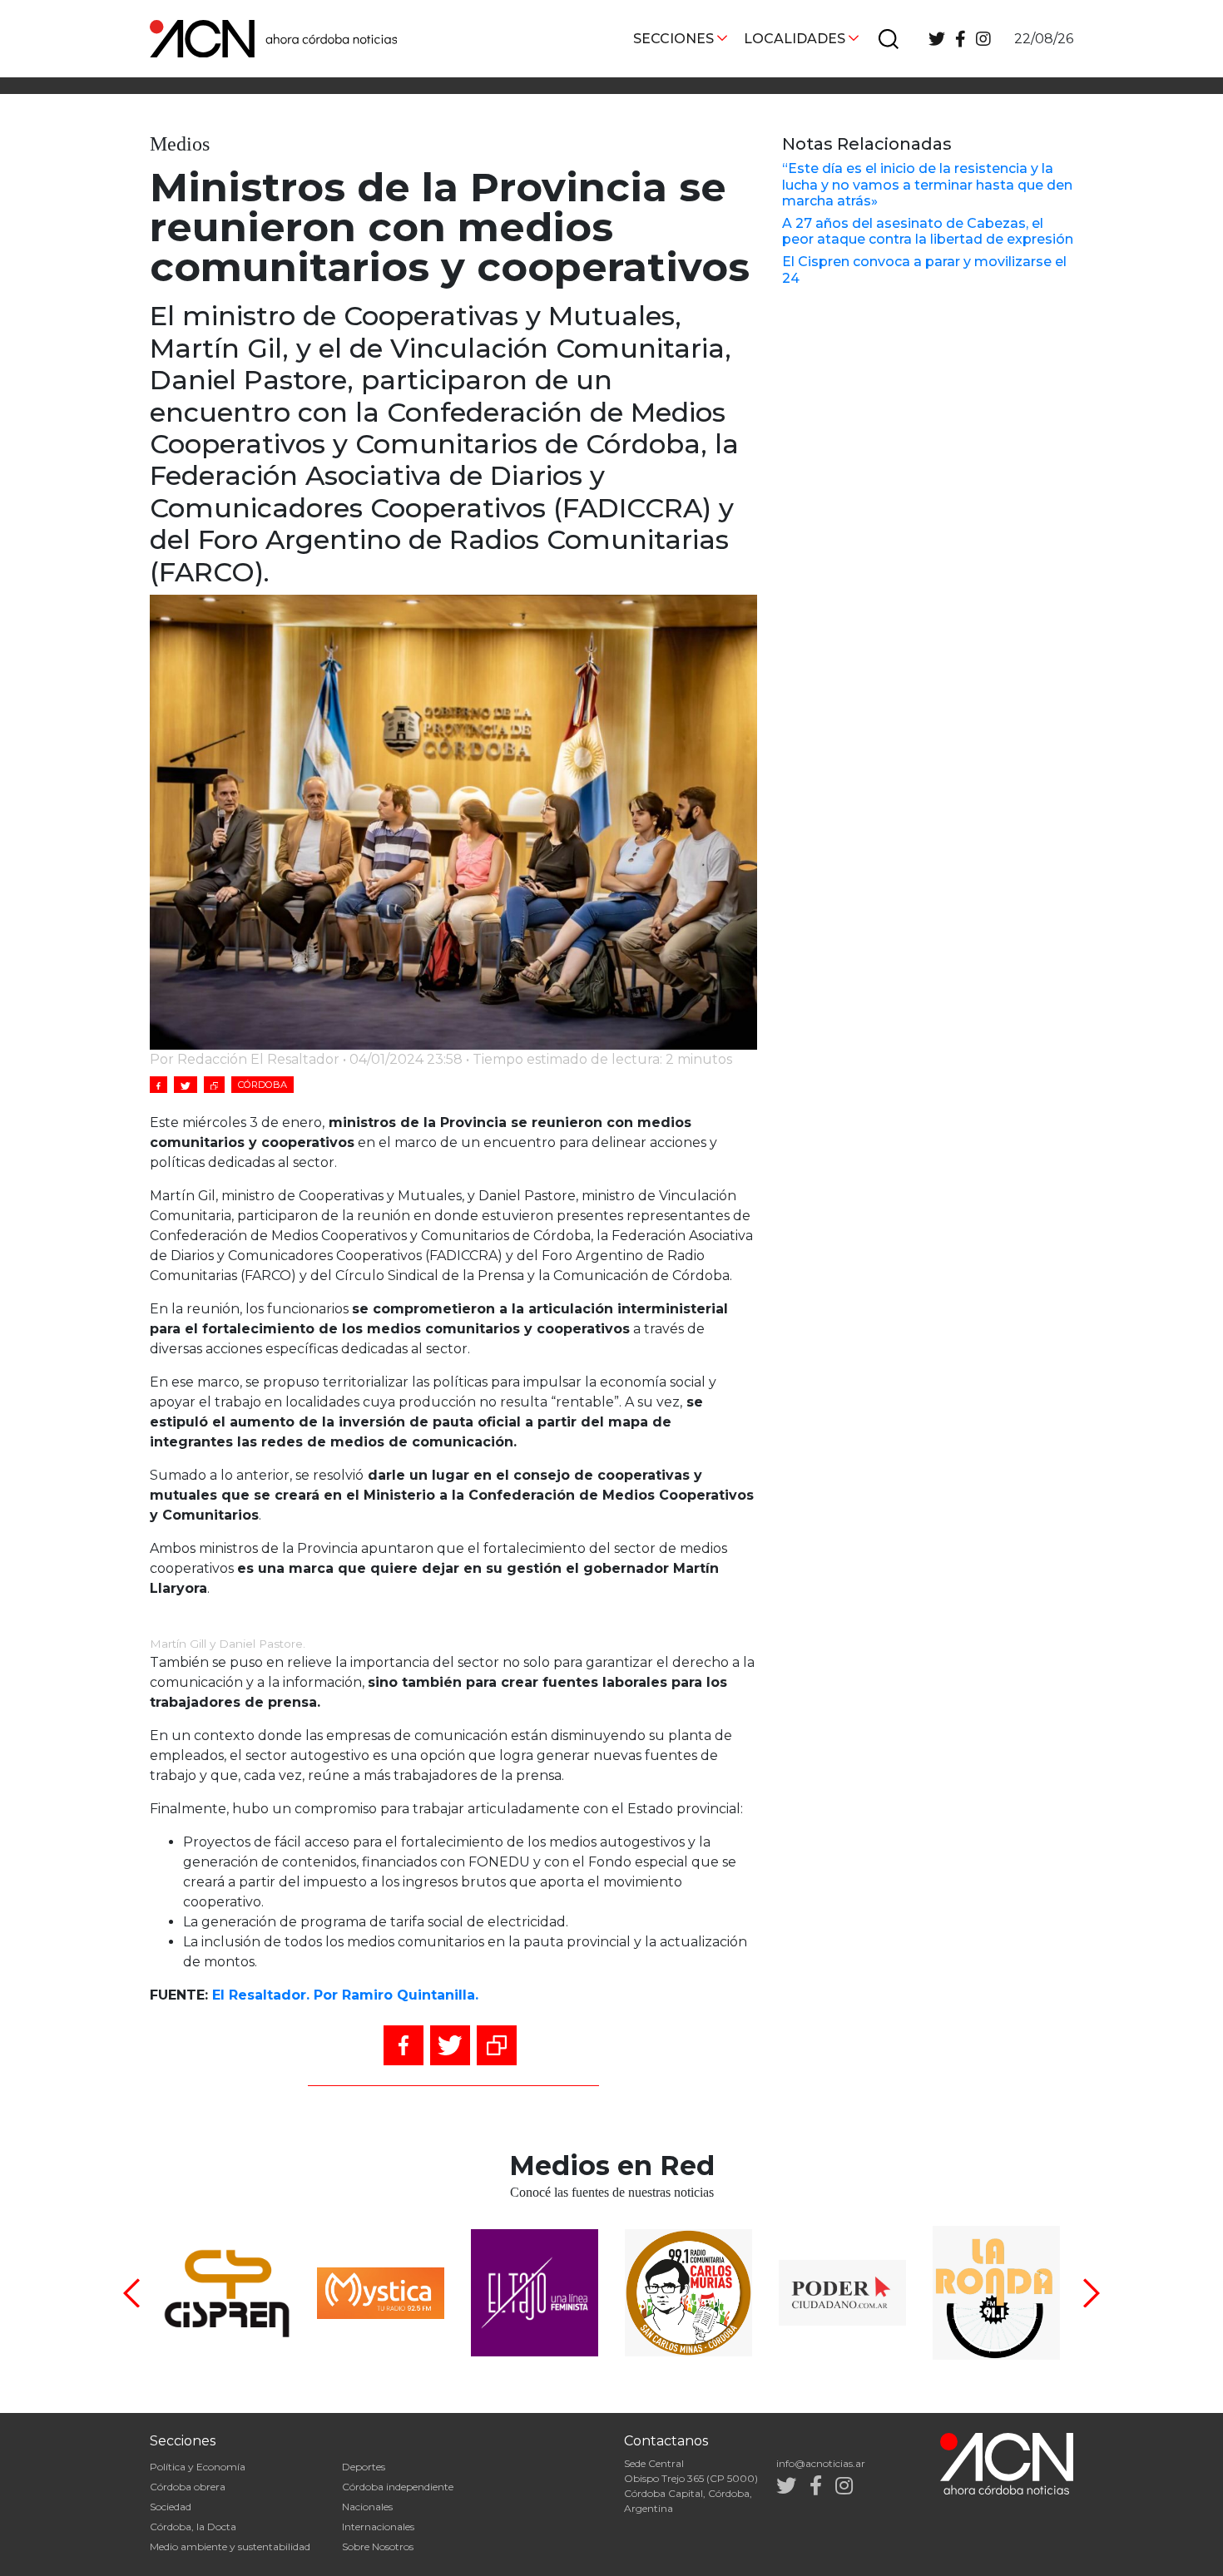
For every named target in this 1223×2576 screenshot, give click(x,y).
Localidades (795, 39)
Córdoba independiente (398, 2487)
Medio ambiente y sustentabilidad (230, 2546)
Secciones (673, 39)
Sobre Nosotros (378, 2546)
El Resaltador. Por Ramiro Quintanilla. (345, 1995)
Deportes (364, 2467)
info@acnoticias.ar (821, 2463)
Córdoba (262, 1085)
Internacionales (378, 2527)
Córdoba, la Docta (193, 2527)
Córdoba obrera (188, 2487)
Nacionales (367, 2507)
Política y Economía (198, 2467)
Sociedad (171, 2507)
